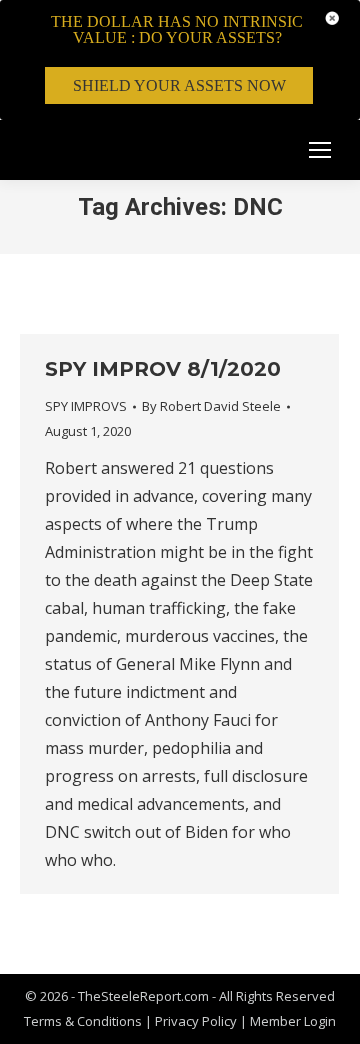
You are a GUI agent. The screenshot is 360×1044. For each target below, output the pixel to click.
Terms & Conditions (83, 1021)
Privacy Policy (197, 1021)
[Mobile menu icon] (320, 150)
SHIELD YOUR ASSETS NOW (179, 85)
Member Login (293, 1021)
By (211, 406)
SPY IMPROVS (86, 406)
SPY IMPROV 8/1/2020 (163, 369)
